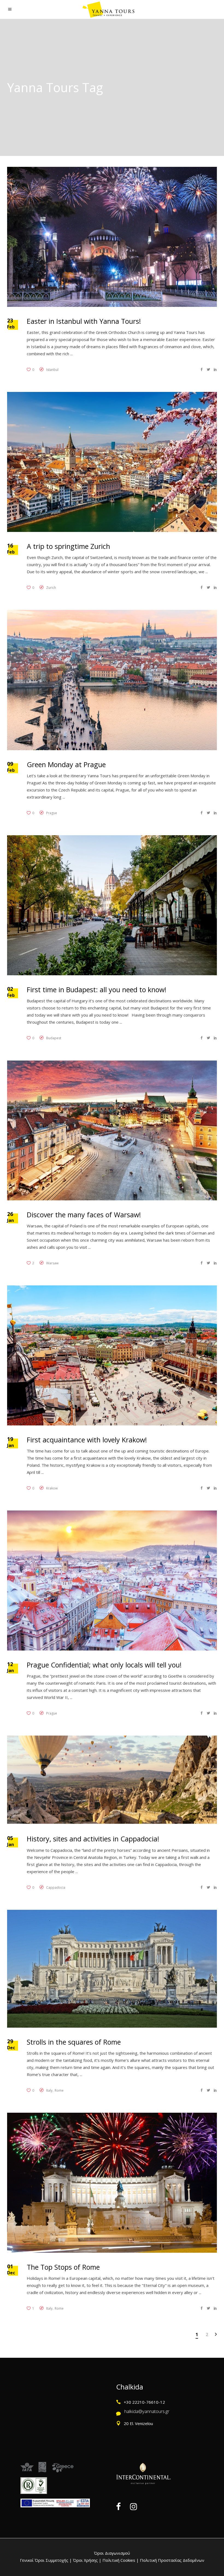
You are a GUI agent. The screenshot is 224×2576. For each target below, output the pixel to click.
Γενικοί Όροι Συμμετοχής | (46, 2560)
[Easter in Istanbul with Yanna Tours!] (112, 237)
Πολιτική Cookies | (120, 2560)
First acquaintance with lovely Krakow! (87, 1440)
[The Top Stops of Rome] (112, 2183)
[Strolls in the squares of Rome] (112, 1969)
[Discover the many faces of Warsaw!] (112, 1130)
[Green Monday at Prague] (112, 680)
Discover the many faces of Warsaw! (84, 1215)
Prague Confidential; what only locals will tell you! (104, 1665)
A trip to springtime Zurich (68, 546)
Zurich (51, 588)
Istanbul (52, 370)
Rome (59, 2090)
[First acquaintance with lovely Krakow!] (112, 1355)
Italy (49, 2090)
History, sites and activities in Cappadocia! (93, 1839)
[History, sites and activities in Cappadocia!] (112, 1780)
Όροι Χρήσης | (87, 2560)
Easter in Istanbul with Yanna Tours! (84, 321)
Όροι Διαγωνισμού (112, 2553)
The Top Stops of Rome (63, 2267)
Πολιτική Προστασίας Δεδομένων (172, 2560)
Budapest (54, 1038)
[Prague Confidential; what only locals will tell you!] (112, 1580)
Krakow (52, 1488)
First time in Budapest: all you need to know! (97, 989)
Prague (52, 813)
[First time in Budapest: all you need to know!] (112, 905)
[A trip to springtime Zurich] (112, 462)
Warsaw (52, 1263)
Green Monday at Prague (66, 764)
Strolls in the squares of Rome (74, 2042)
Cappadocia (56, 1887)
